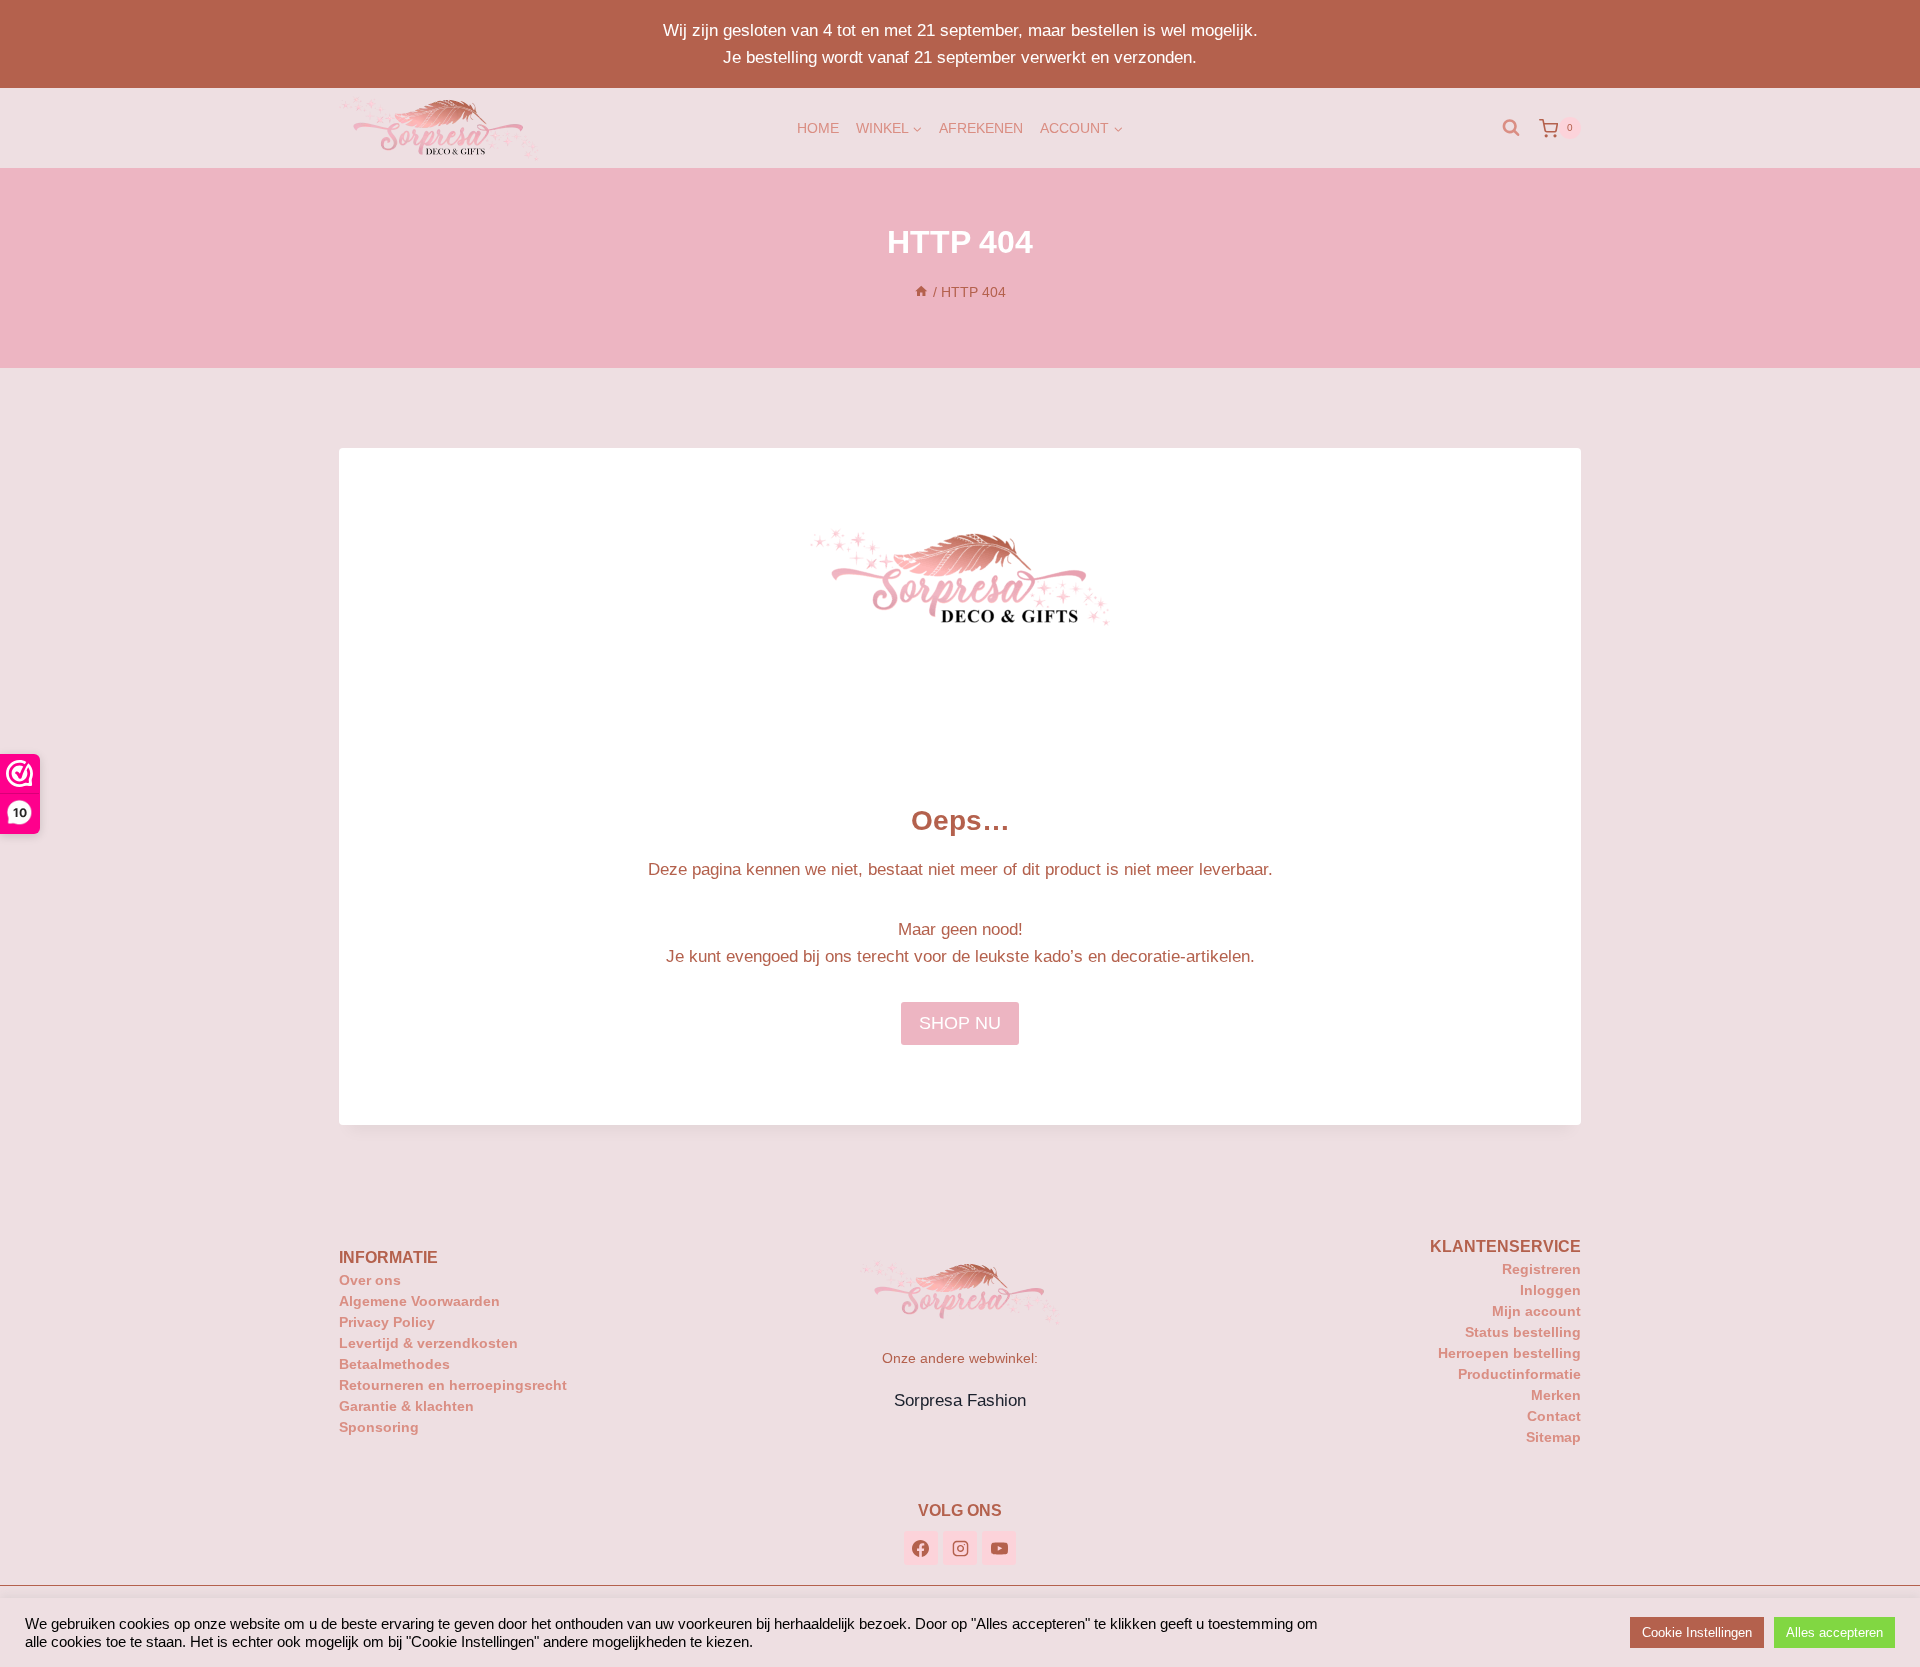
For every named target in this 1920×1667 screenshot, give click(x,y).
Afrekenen (981, 128)
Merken (1556, 1395)
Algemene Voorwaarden (419, 1301)
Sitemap (1553, 1437)
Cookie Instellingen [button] (1697, 1632)
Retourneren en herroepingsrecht (453, 1385)
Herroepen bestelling (1509, 1353)
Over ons (370, 1280)
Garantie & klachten (406, 1406)
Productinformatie (1519, 1374)
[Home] (921, 292)
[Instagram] (960, 1548)
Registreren (1541, 1269)
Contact (1554, 1416)
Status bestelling (1523, 1332)
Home (818, 128)
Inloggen (1550, 1290)
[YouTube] (999, 1548)
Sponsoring (379, 1427)
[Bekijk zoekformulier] (1511, 128)
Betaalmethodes (394, 1364)
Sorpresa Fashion (960, 1400)
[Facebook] (921, 1548)
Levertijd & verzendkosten (428, 1343)
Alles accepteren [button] (1834, 1632)
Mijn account (1536, 1311)
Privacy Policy (387, 1322)
